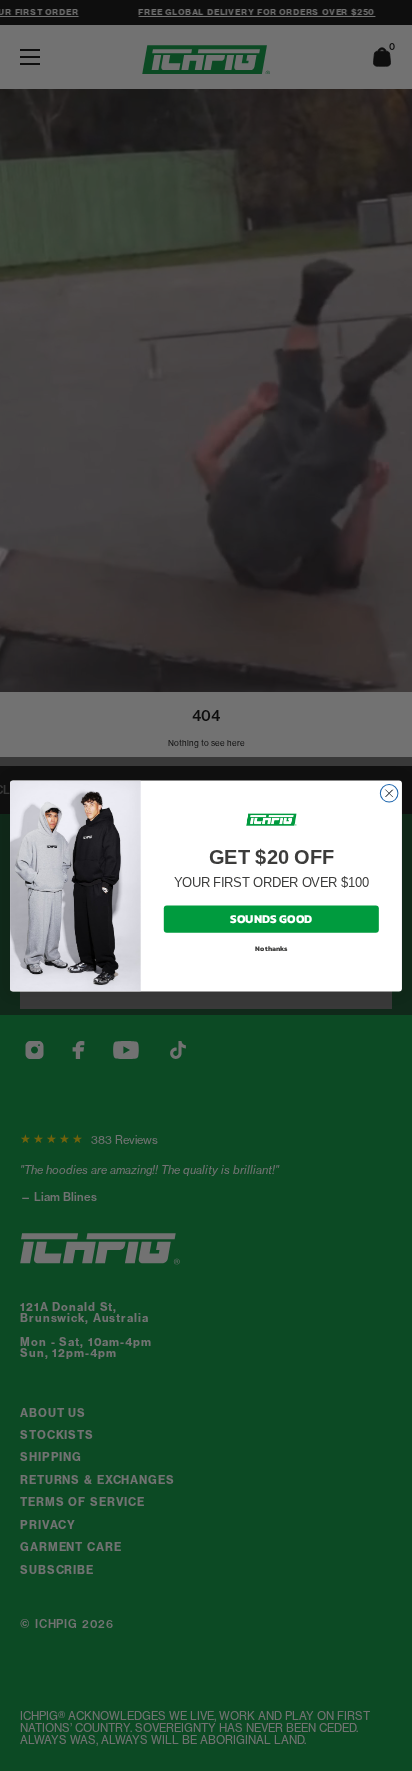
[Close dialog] (389, 793)
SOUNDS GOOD (271, 918)
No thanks (271, 948)
